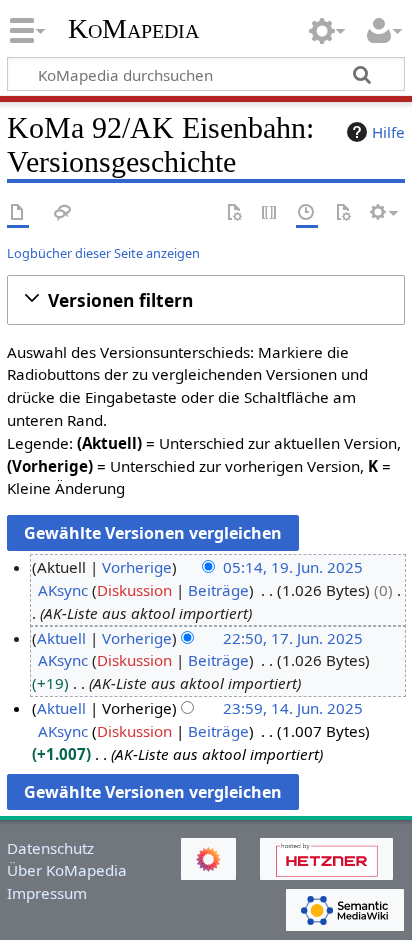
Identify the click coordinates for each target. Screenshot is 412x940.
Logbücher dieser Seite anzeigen (103, 253)
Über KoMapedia (67, 870)
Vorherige (137, 567)
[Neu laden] (343, 213)
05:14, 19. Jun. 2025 (293, 567)
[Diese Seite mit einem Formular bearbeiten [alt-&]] (234, 213)
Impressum (47, 893)
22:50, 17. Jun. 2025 (293, 638)
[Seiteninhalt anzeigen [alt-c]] (18, 213)
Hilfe (388, 132)
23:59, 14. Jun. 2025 (293, 708)
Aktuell (61, 638)
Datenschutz (50, 848)
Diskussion (134, 590)
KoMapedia (133, 29)
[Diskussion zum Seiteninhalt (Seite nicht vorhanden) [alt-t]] (63, 213)
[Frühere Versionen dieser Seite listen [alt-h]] (307, 213)
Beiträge (218, 590)
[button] (206, 300)
